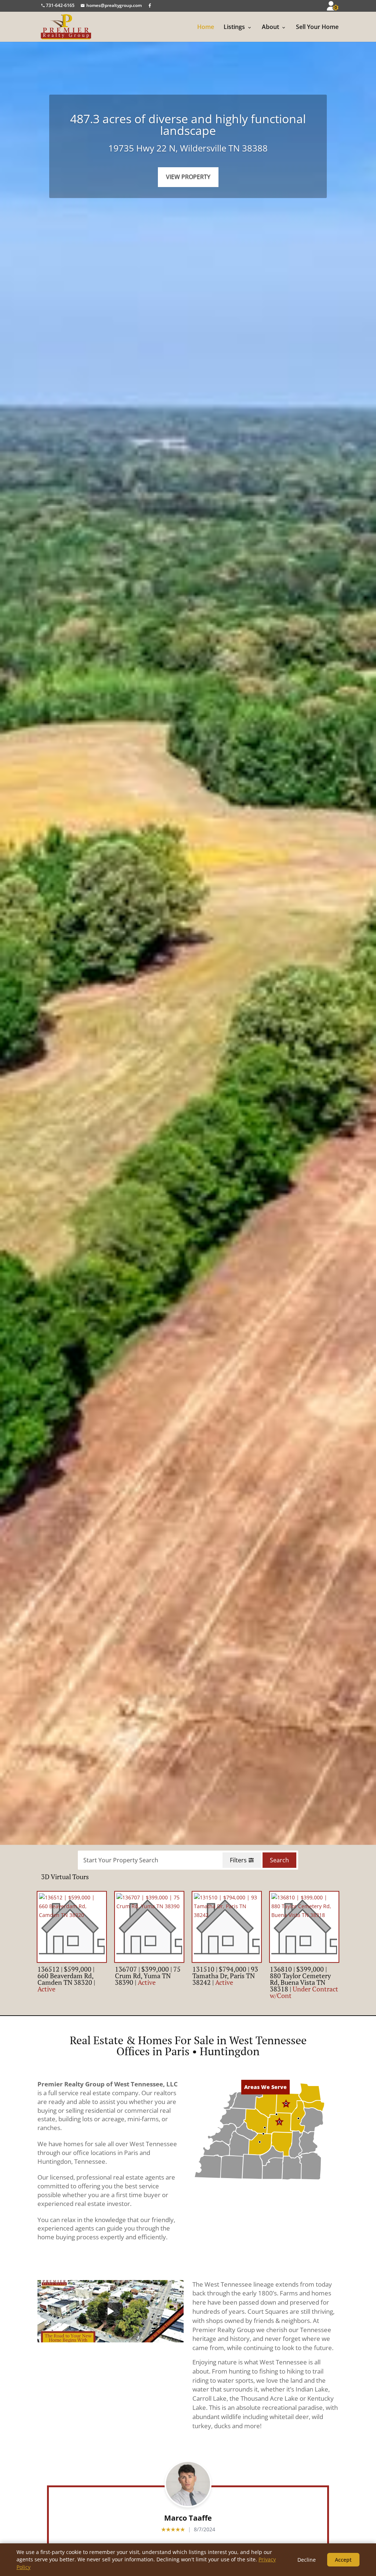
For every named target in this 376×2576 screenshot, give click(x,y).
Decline (307, 2560)
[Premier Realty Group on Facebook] (150, 5)
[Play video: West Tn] (110, 2311)
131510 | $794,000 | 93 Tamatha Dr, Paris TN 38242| (225, 1976)
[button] (230, 2101)
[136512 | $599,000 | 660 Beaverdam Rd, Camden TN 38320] (72, 1927)
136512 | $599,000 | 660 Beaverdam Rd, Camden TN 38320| (66, 1979)
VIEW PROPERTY (188, 177)
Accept (343, 2560)
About (270, 27)
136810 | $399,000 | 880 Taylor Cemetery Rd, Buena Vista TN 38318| (304, 1982)
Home (206, 27)
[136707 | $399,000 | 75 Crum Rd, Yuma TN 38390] (149, 1927)
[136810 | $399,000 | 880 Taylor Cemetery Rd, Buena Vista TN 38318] (304, 1927)
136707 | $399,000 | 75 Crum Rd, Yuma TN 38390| (148, 1976)
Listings (234, 27)
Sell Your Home (317, 27)
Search (279, 1860)
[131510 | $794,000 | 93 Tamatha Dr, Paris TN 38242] (227, 1927)
